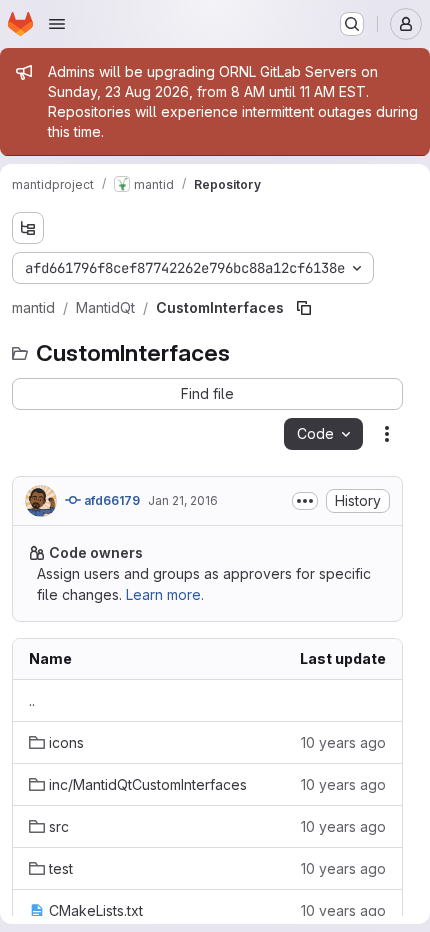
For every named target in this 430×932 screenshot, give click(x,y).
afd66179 (110, 500)
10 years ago (343, 742)
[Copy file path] (304, 308)
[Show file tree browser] (28, 228)
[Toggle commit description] (305, 501)
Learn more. (165, 594)
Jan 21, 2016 (183, 500)
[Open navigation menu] (57, 24)
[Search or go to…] (352, 24)
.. (32, 700)
